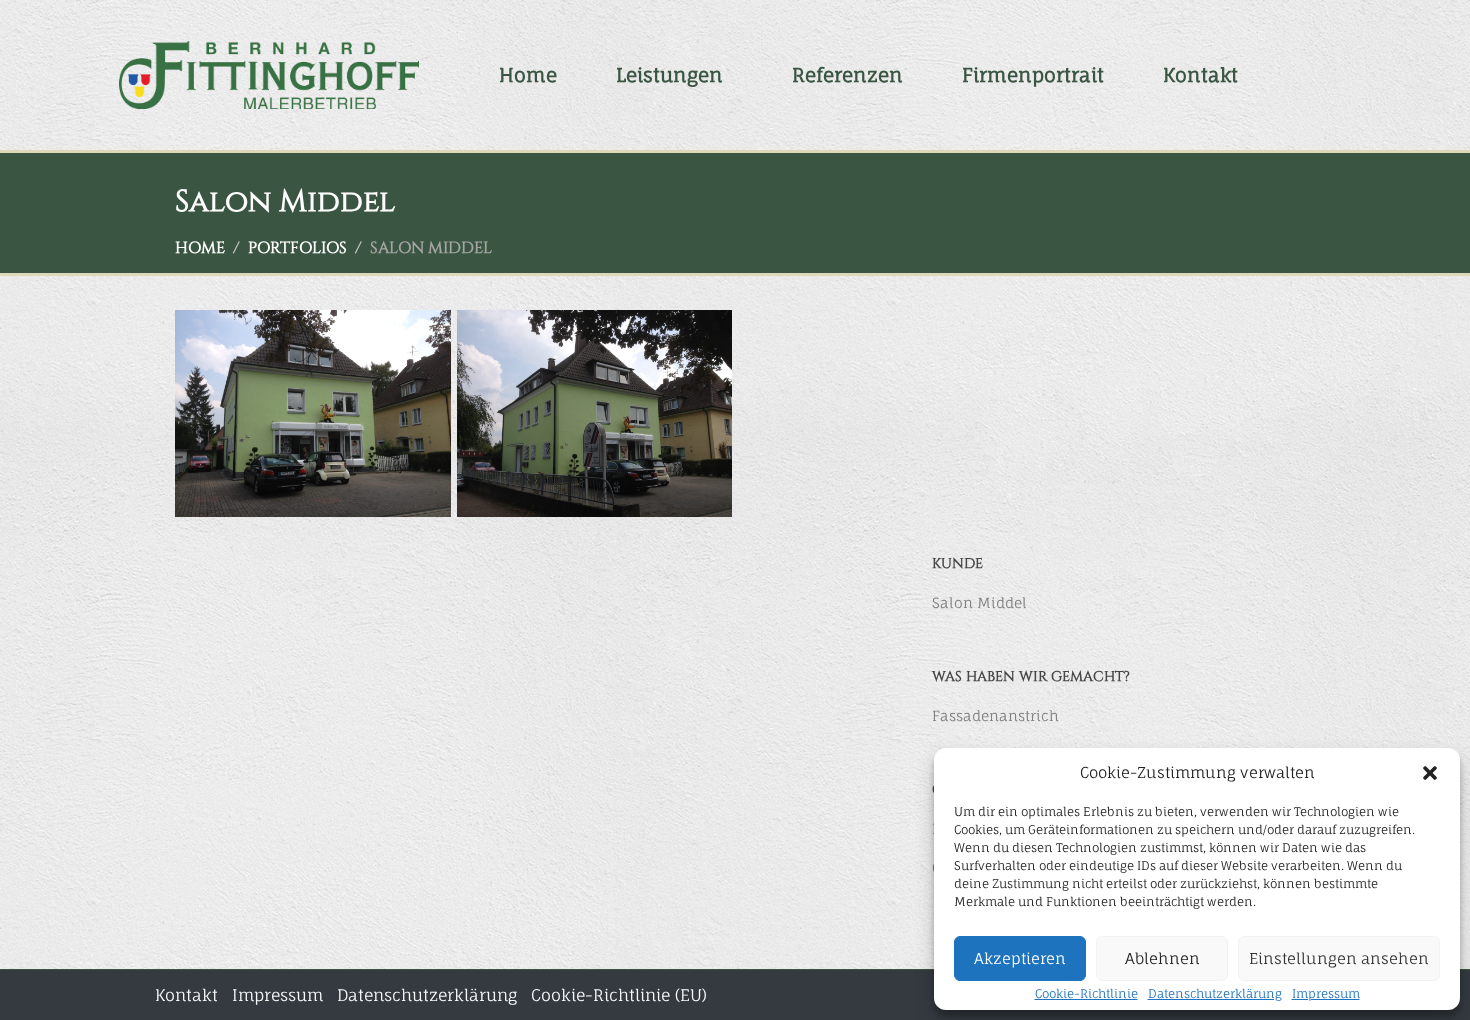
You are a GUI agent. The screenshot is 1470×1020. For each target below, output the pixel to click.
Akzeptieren (1020, 958)
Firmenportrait (1033, 75)
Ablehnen (1162, 958)
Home (528, 75)
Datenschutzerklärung (1215, 993)
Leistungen (669, 75)
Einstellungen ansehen (1339, 958)
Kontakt (1200, 75)
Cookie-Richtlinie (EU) (619, 995)
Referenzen (847, 75)
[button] (1430, 773)
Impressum (1326, 993)
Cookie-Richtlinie (1086, 993)
